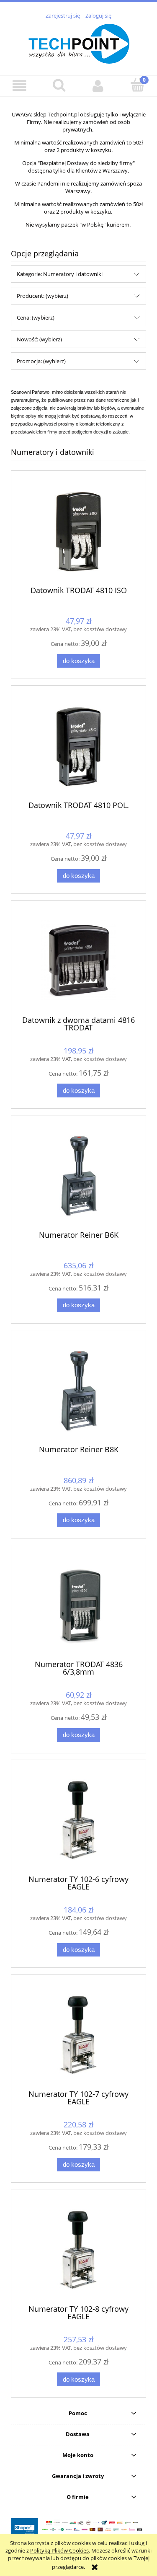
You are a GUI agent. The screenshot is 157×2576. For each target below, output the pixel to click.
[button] (20, 86)
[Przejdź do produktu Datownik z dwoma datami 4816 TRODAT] (78, 961)
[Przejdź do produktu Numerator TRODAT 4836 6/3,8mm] (78, 1605)
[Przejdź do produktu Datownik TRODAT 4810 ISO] (78, 531)
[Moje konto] (98, 86)
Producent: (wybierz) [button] (42, 296)
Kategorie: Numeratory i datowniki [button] (60, 274)
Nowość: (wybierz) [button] (39, 339)
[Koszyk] (137, 85)
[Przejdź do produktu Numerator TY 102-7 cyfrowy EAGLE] (78, 2035)
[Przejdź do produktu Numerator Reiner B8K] (78, 1391)
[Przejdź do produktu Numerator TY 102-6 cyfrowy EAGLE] (78, 1820)
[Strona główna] (79, 43)
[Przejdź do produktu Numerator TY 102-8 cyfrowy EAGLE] (78, 2250)
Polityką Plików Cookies (59, 2550)
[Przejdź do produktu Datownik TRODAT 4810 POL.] (78, 746)
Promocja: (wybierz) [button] (41, 361)
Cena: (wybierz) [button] (36, 317)
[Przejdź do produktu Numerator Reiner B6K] (78, 1176)
